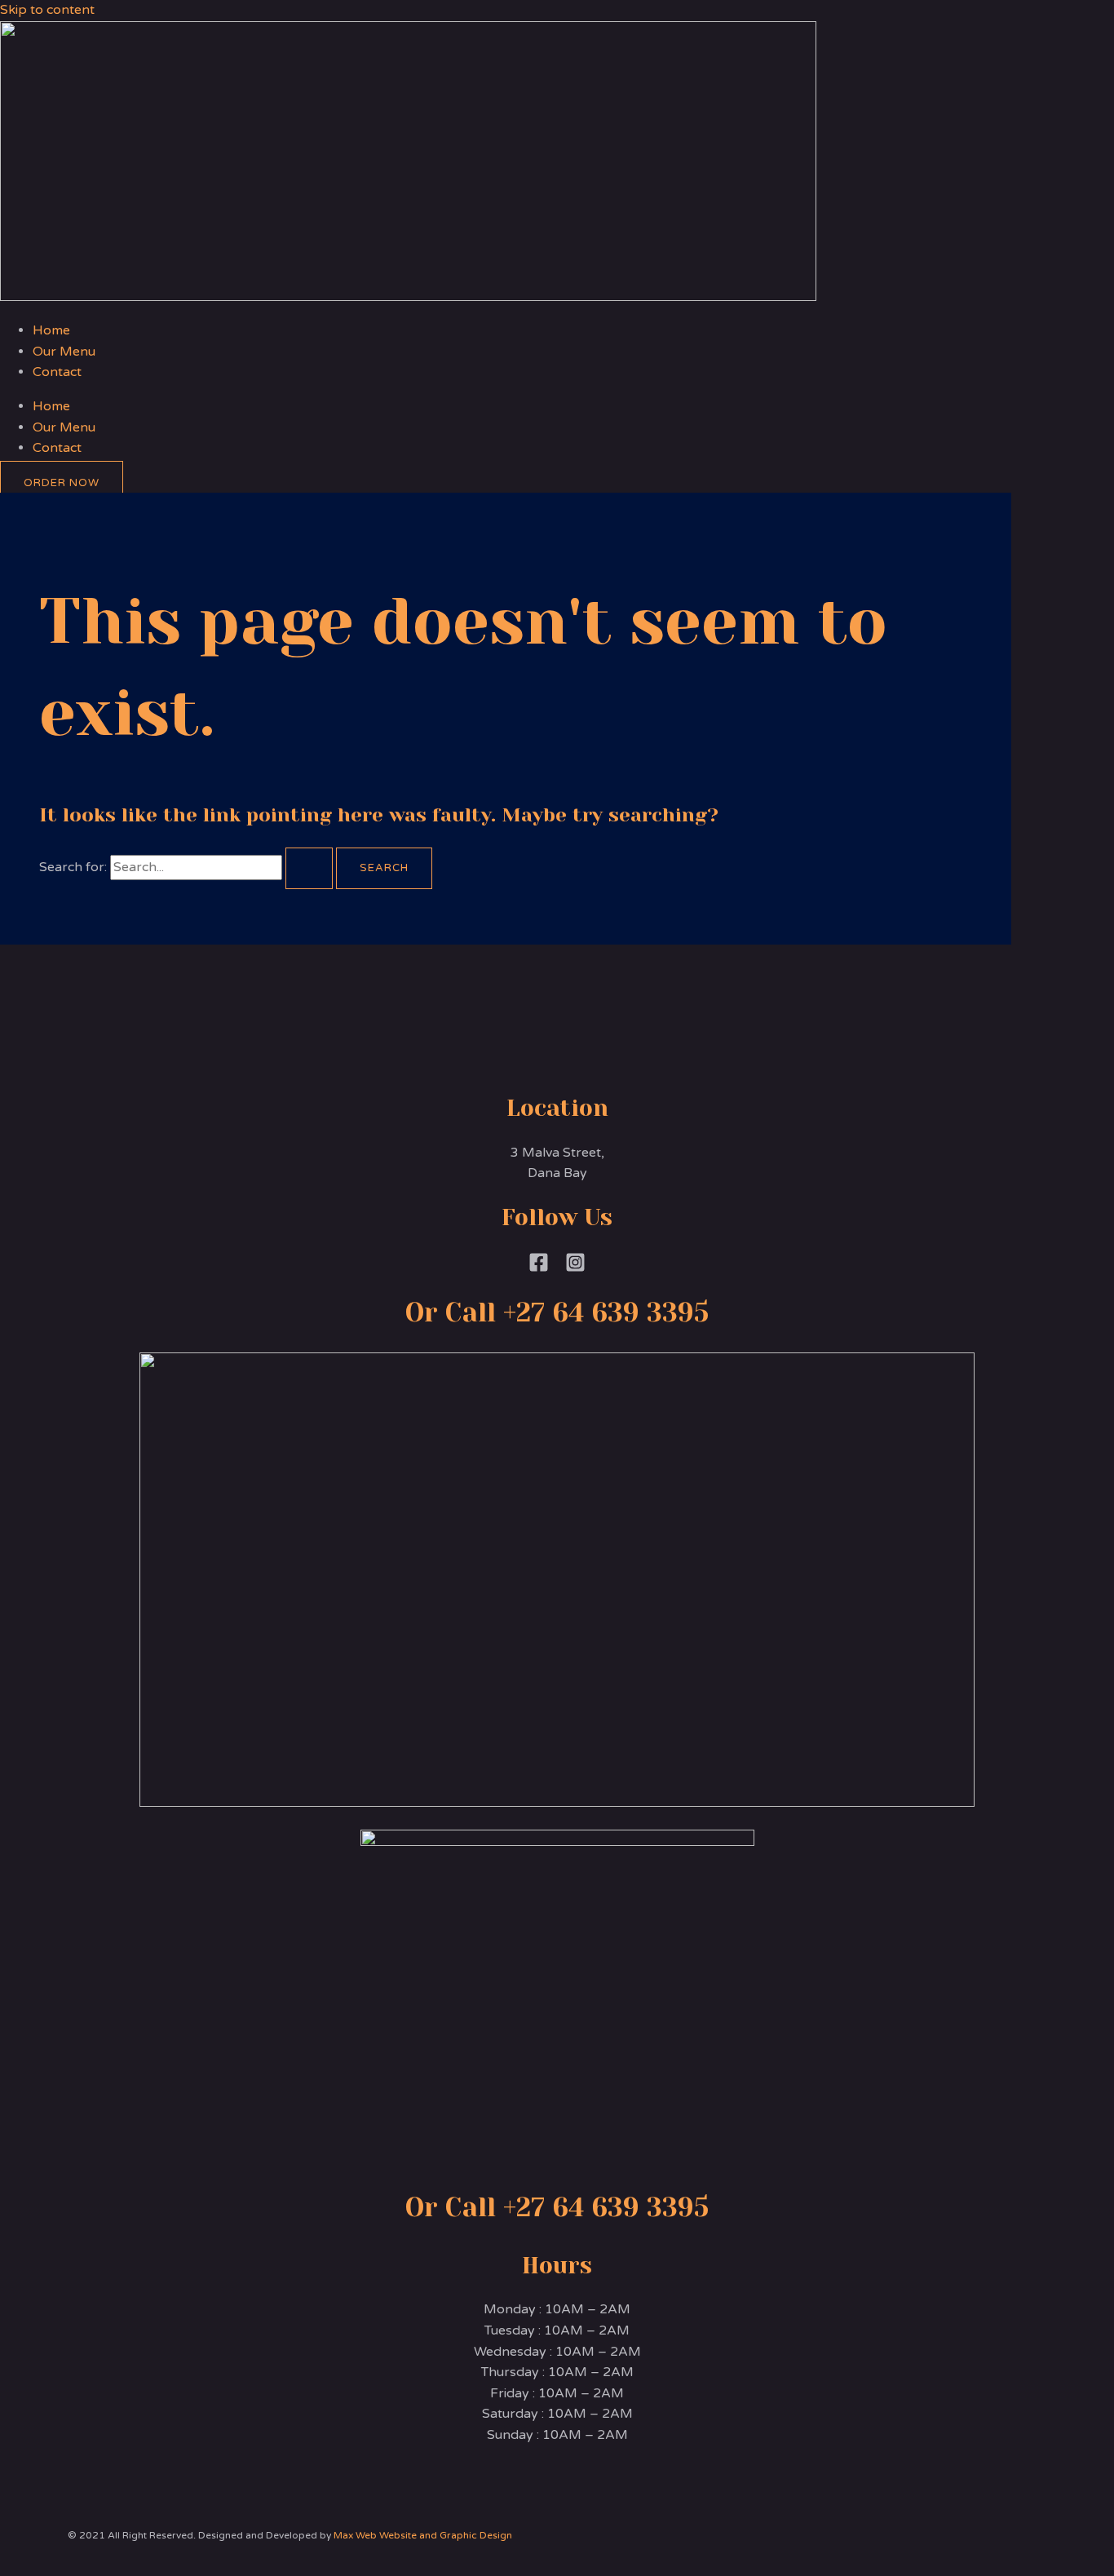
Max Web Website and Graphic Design (423, 2535)
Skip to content (47, 10)
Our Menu (64, 352)
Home (51, 330)
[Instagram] (575, 1268)
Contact (57, 372)
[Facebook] (539, 1268)
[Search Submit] (309, 868)
